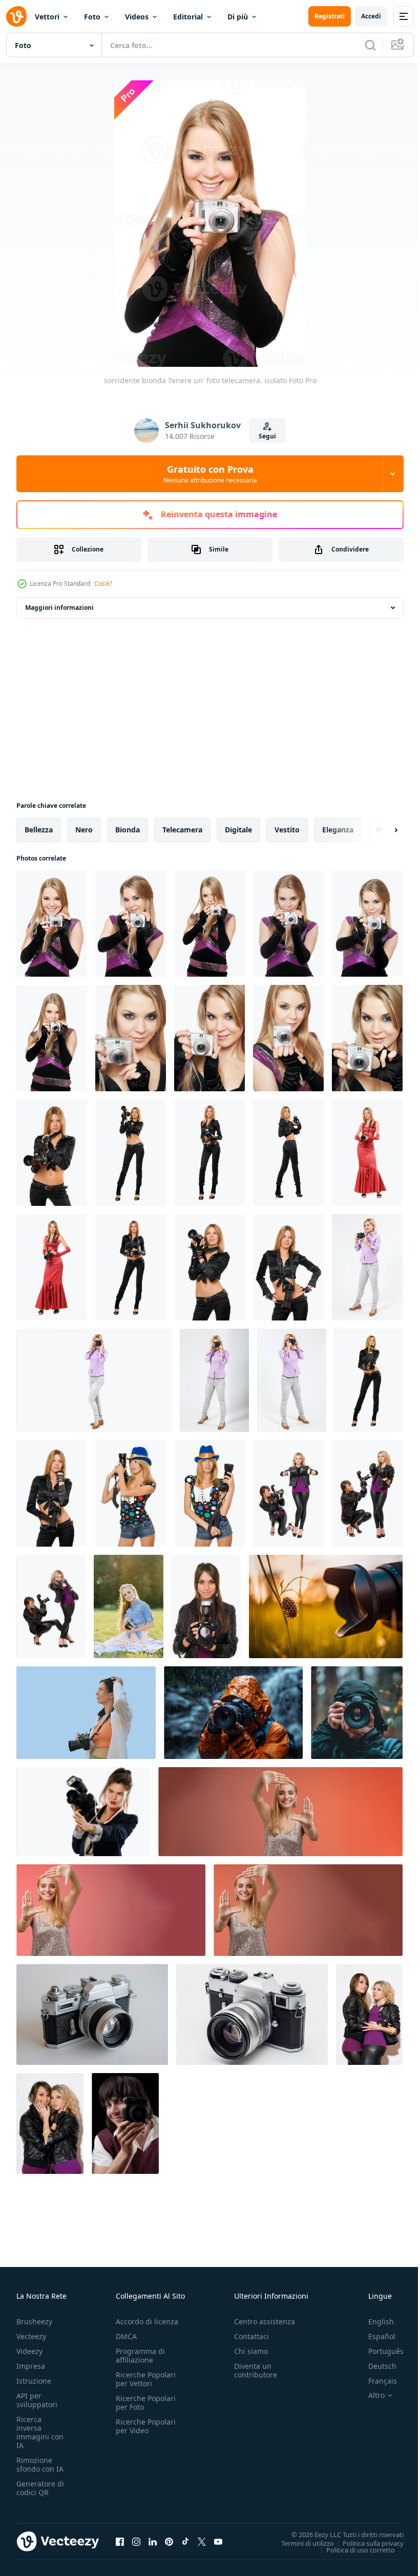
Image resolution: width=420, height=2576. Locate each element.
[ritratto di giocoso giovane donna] (52, 1153)
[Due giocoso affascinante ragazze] (50, 2123)
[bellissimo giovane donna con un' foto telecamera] (52, 1493)
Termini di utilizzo (300, 2543)
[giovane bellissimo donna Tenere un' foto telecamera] (131, 1038)
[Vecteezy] (16, 16)
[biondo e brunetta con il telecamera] (367, 1493)
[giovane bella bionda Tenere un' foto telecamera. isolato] (209, 923)
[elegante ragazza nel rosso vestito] (367, 1153)
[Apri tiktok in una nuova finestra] (185, 2541)
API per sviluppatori (37, 2400)
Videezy (29, 2351)
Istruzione (34, 2381)
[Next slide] (380, 830)
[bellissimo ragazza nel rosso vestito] (52, 1267)
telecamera (182, 830)
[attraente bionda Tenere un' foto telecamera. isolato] (367, 923)
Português (378, 2351)
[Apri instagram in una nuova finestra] (136, 2541)
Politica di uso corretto (353, 2549)
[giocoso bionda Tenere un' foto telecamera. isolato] (131, 923)
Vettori (47, 17)
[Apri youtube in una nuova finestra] (218, 2541)
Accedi (371, 16)
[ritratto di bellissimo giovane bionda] (209, 1493)
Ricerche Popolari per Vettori (146, 2379)
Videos (137, 17)
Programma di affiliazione (140, 2355)
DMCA (126, 2336)
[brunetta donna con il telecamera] (206, 1606)
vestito (287, 830)
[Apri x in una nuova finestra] (202, 2541)
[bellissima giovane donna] (131, 1267)
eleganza (338, 830)
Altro (369, 2395)
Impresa (31, 2366)
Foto (92, 17)
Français (375, 2381)
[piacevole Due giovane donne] (369, 2014)
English (373, 2321)
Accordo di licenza (147, 2321)
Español (374, 2336)
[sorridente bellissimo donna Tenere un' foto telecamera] (367, 1038)
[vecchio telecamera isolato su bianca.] (92, 2014)
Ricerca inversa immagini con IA (40, 2432)
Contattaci (251, 2336)
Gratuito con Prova (210, 474)
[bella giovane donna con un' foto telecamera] (288, 1267)
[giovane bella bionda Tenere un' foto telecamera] (288, 1153)
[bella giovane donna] (369, 1380)
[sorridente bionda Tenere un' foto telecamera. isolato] (52, 923)
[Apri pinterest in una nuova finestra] (169, 2541)
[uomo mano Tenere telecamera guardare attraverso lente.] (233, 1713)
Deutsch (375, 2366)
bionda (128, 830)
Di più (238, 17)
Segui (267, 436)
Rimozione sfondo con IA (40, 2464)
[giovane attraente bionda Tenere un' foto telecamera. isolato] (288, 923)
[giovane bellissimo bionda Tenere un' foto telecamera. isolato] (52, 1038)
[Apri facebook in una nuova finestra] (120, 2541)
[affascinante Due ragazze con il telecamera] (288, 1493)
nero (84, 830)
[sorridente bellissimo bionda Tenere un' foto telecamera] (209, 1038)
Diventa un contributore (256, 2370)
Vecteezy (31, 2336)
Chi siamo (251, 2351)
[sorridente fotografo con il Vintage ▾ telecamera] (125, 2123)
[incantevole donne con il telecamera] (51, 1606)
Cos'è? (103, 584)
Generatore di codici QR (40, 2488)
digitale (238, 830)
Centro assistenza (265, 2321)
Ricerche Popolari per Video (146, 2426)
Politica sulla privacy (365, 2543)
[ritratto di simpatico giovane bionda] (131, 1493)
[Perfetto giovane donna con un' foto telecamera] (209, 1267)
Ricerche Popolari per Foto (146, 2403)
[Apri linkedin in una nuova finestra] (153, 2541)
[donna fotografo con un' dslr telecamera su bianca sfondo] (83, 1812)
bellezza (39, 830)
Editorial (188, 17)
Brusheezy (34, 2321)
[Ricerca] (370, 45)
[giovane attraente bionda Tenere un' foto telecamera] (131, 1153)
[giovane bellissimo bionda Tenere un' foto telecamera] (288, 1038)
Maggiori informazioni (59, 608)
